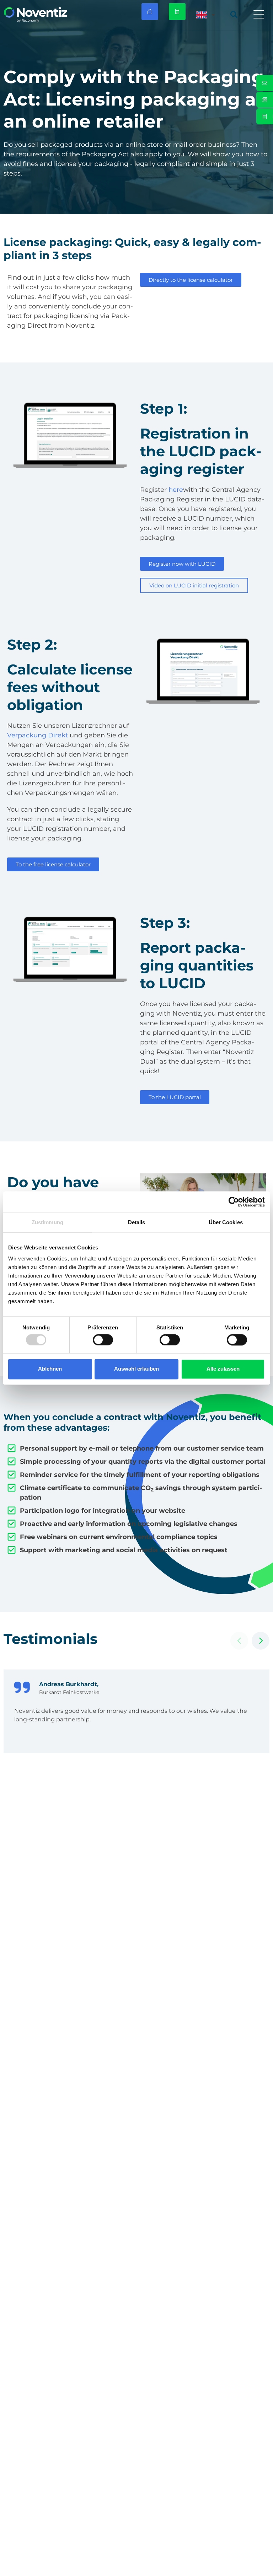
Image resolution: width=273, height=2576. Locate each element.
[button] (259, 15)
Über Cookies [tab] (226, 1222)
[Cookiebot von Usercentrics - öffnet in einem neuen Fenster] (234, 1202)
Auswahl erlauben (136, 1369)
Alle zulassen (223, 1369)
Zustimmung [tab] (47, 1222)
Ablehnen (50, 1369)
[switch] (103, 1340)
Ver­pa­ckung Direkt (38, 735)
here (176, 490)
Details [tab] (137, 1222)
